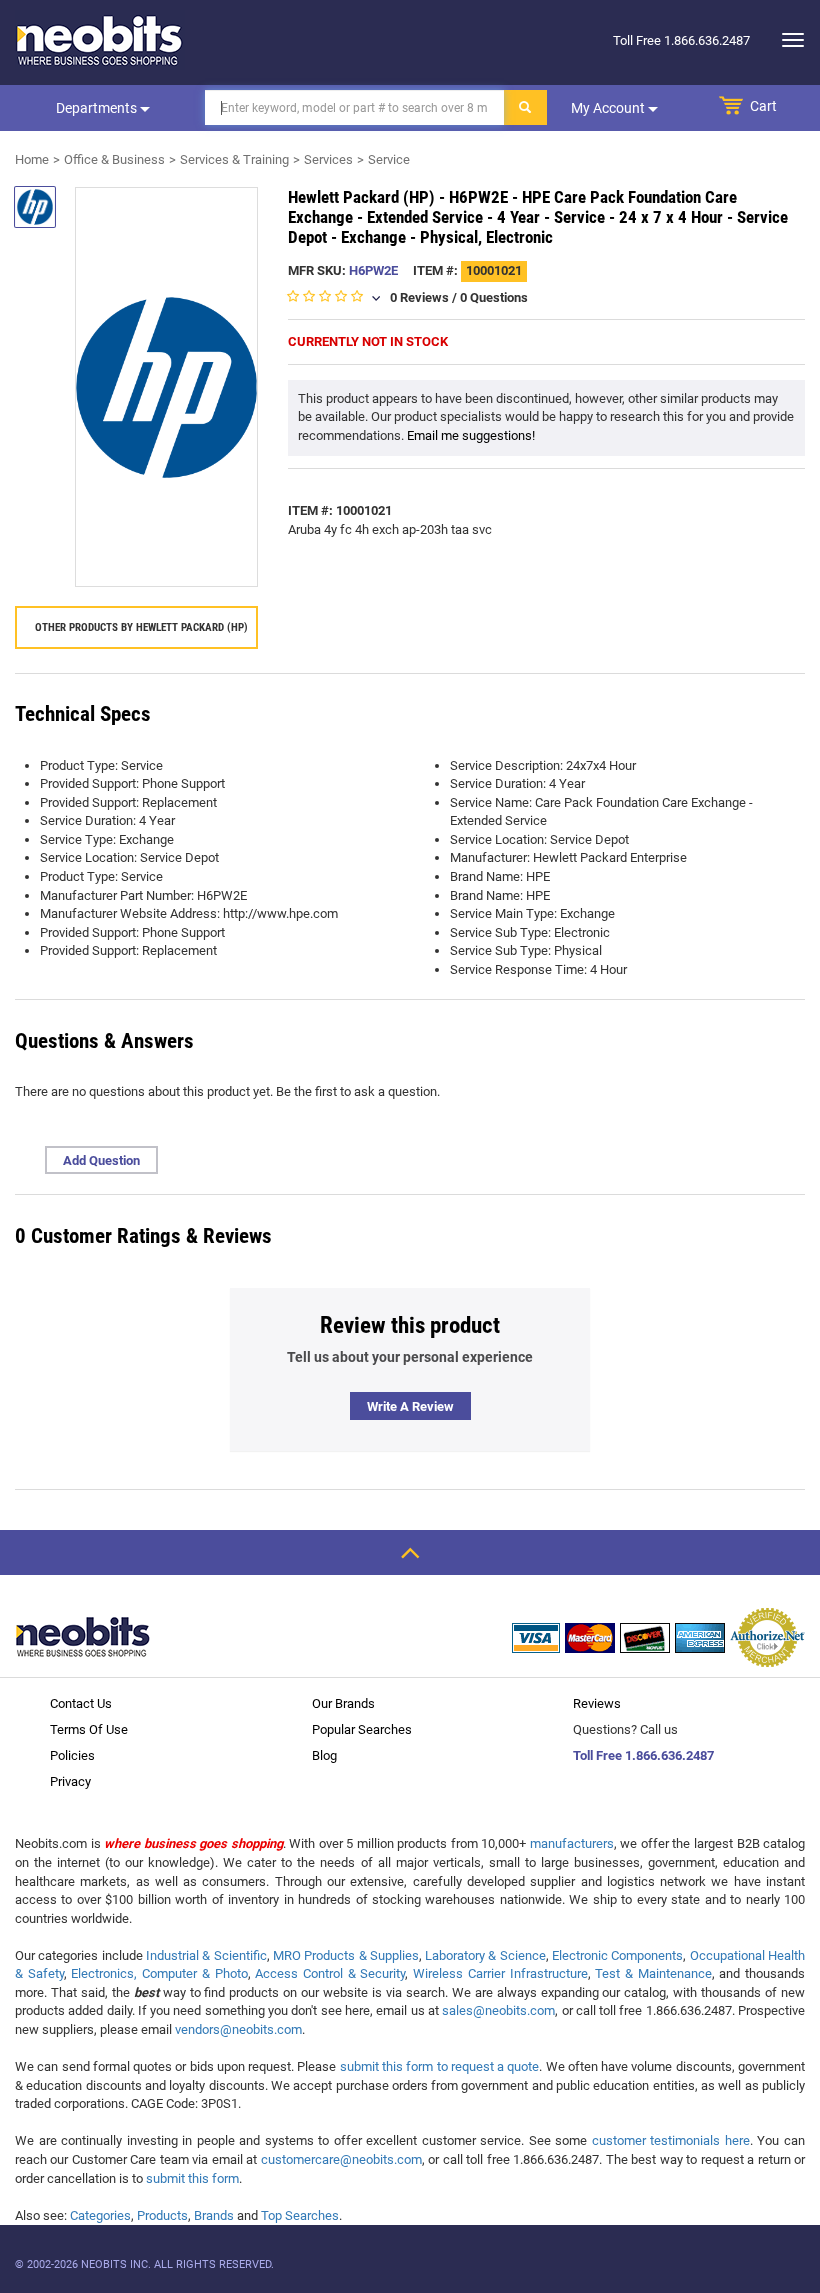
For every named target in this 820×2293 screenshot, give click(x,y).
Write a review (410, 1406)
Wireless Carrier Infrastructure (500, 1973)
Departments (98, 108)
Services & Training (234, 159)
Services (328, 159)
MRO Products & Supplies (346, 1955)
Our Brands (343, 1703)
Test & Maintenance (653, 1973)
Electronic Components (617, 1955)
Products (162, 2215)
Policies (72, 1755)
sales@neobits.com (498, 2010)
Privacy (70, 1781)
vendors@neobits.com (238, 2029)
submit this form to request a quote (440, 2066)
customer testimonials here (671, 2140)
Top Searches (300, 2215)
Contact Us (81, 1703)
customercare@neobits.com (341, 2159)
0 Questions (494, 297)
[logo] (100, 40)
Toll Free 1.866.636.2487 (643, 1755)
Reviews (597, 1703)
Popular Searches (362, 1729)
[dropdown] (787, 40)
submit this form (192, 2178)
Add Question (101, 1160)
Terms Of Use (89, 1729)
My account (609, 108)
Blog (324, 1755)
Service (389, 159)
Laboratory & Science (485, 1955)
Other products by (141, 627)
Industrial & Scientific (206, 1955)
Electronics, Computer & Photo (159, 1973)
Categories (100, 2215)
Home (32, 159)
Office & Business (114, 159)
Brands (214, 2215)
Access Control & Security (330, 1973)
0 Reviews (419, 297)
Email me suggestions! (471, 435)
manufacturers (572, 1843)
